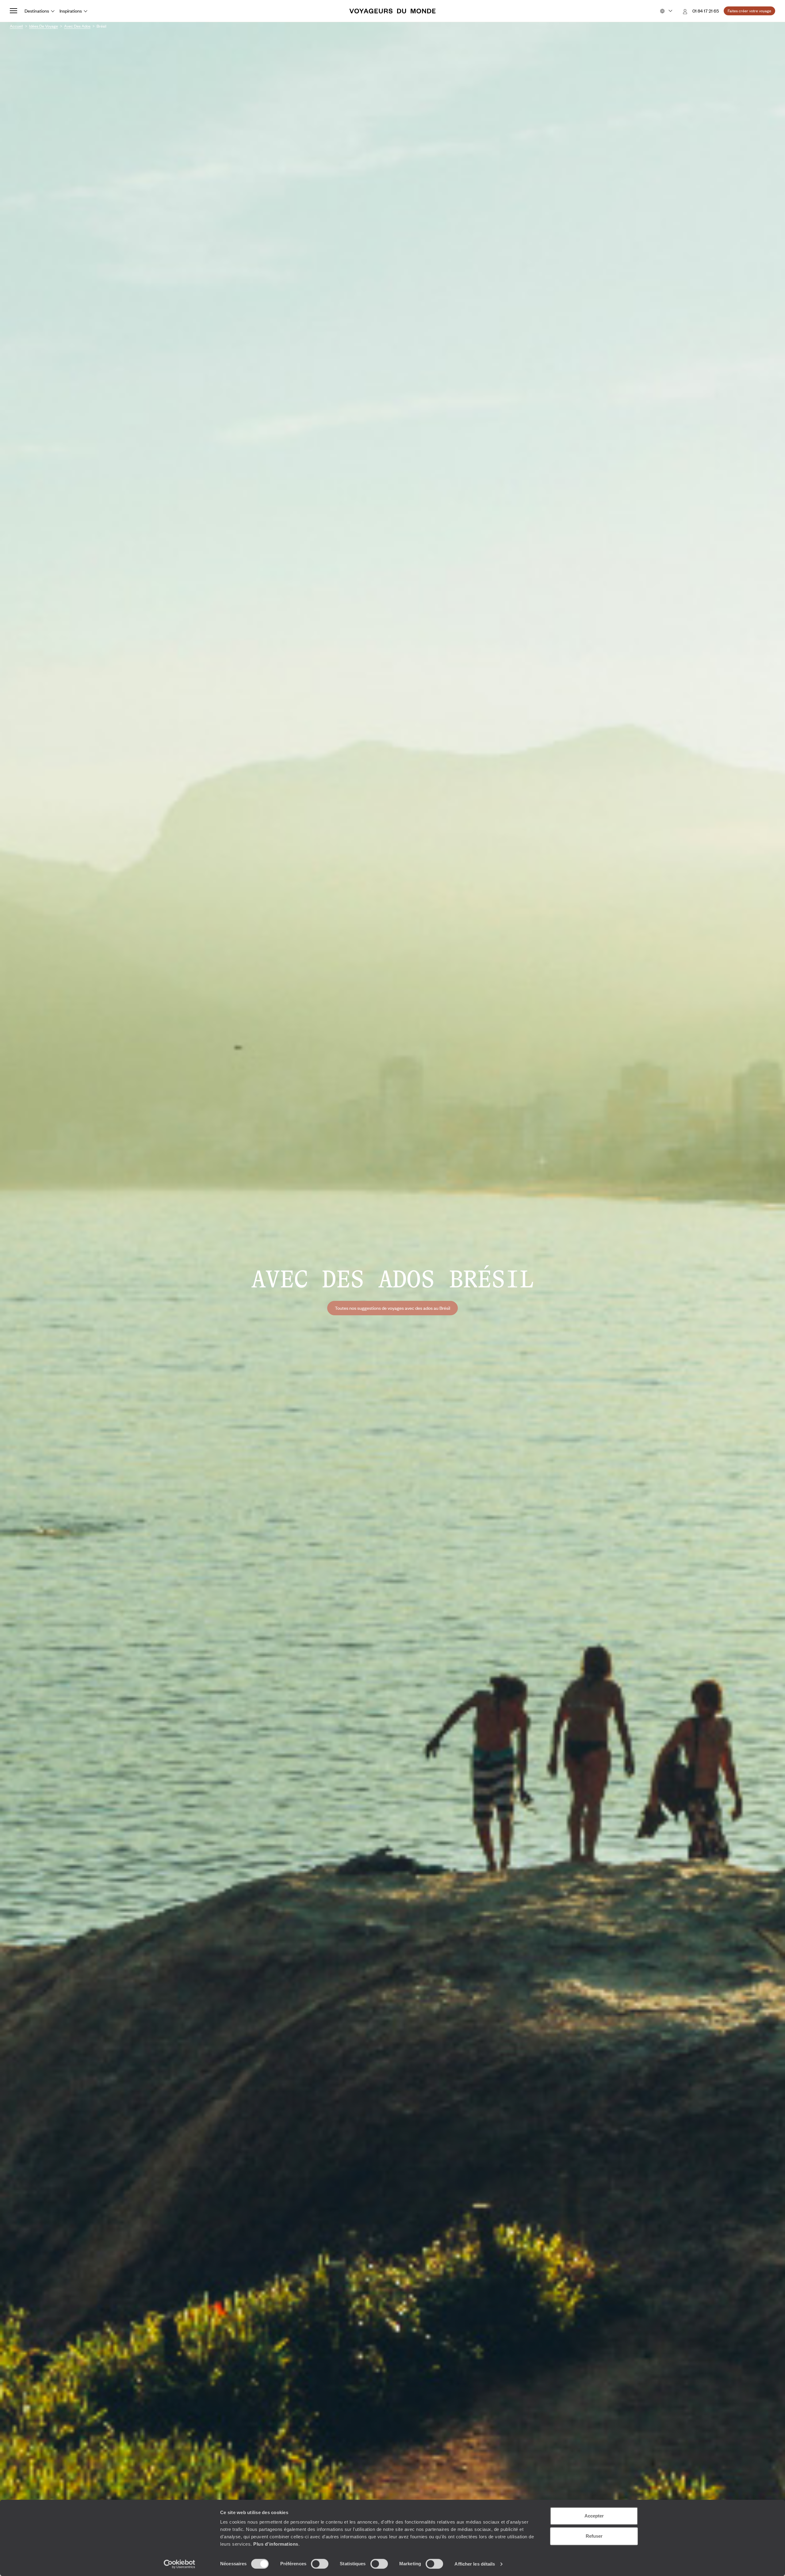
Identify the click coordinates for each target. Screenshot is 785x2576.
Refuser (594, 2536)
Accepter (594, 2516)
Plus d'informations (276, 2544)
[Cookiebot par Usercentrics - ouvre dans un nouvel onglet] (180, 2564)
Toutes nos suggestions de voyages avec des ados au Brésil (392, 1308)
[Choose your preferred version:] (666, 11)
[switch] (320, 2564)
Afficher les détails (475, 2564)
